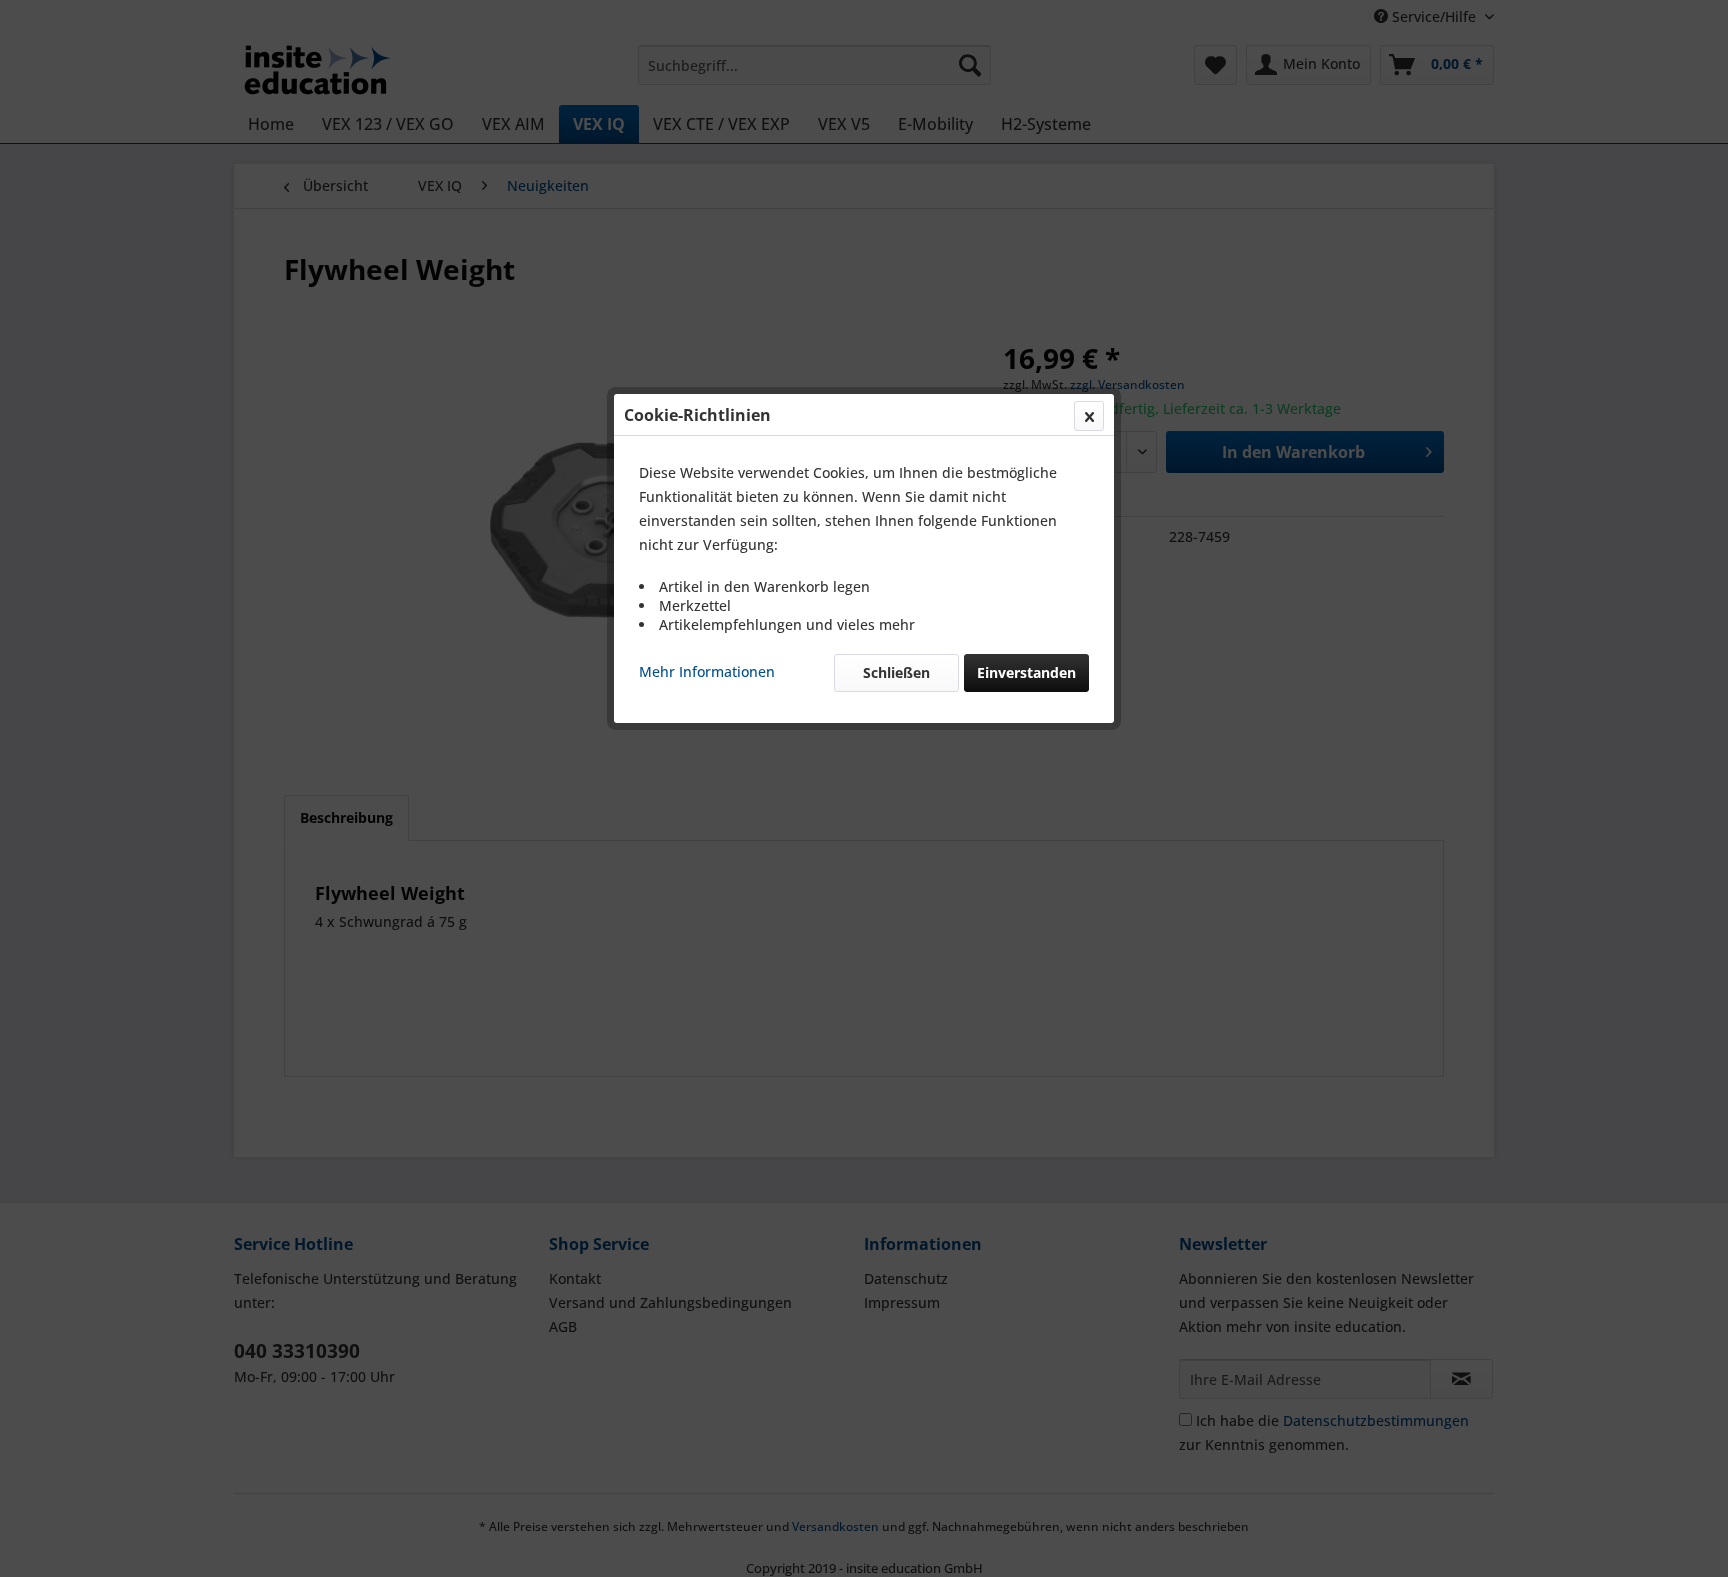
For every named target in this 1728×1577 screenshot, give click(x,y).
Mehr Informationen (707, 671)
